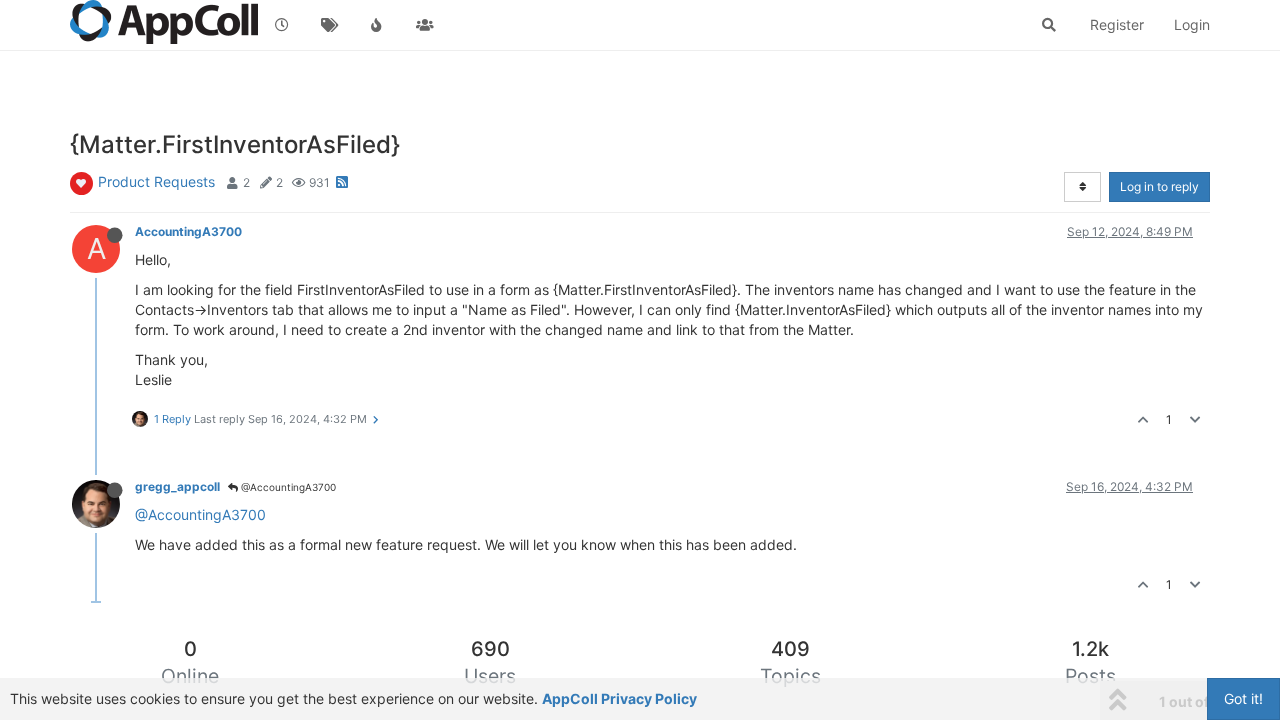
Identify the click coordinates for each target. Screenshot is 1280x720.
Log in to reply (1159, 186)
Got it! (1243, 698)
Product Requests (156, 181)
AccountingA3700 (188, 231)
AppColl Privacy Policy (619, 698)
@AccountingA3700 (287, 487)
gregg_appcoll (177, 486)
